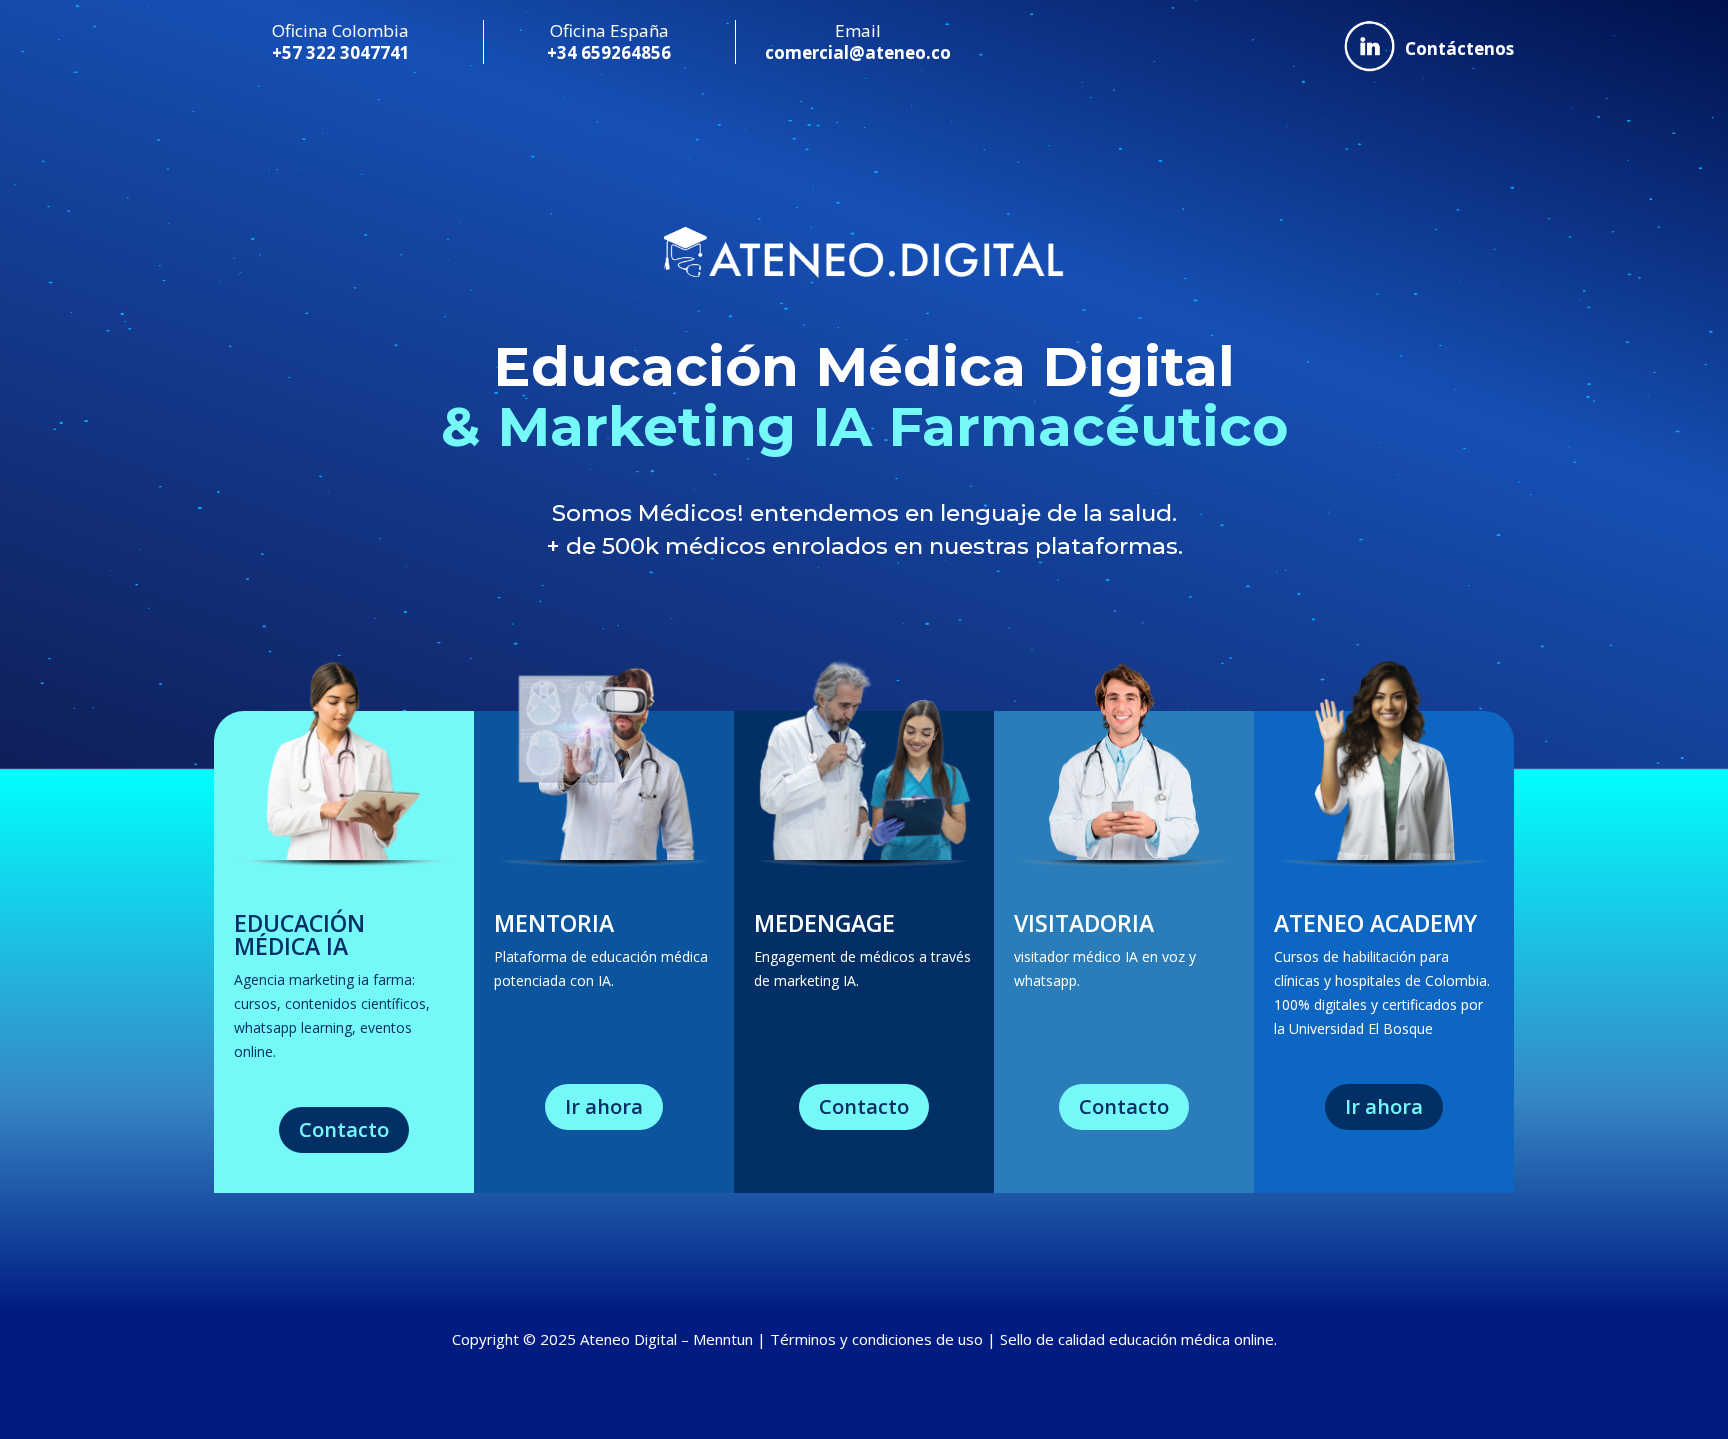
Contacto (344, 1129)
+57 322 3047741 (341, 52)
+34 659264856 (609, 52)
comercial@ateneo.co (858, 52)
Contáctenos (1459, 49)
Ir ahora (604, 1106)
